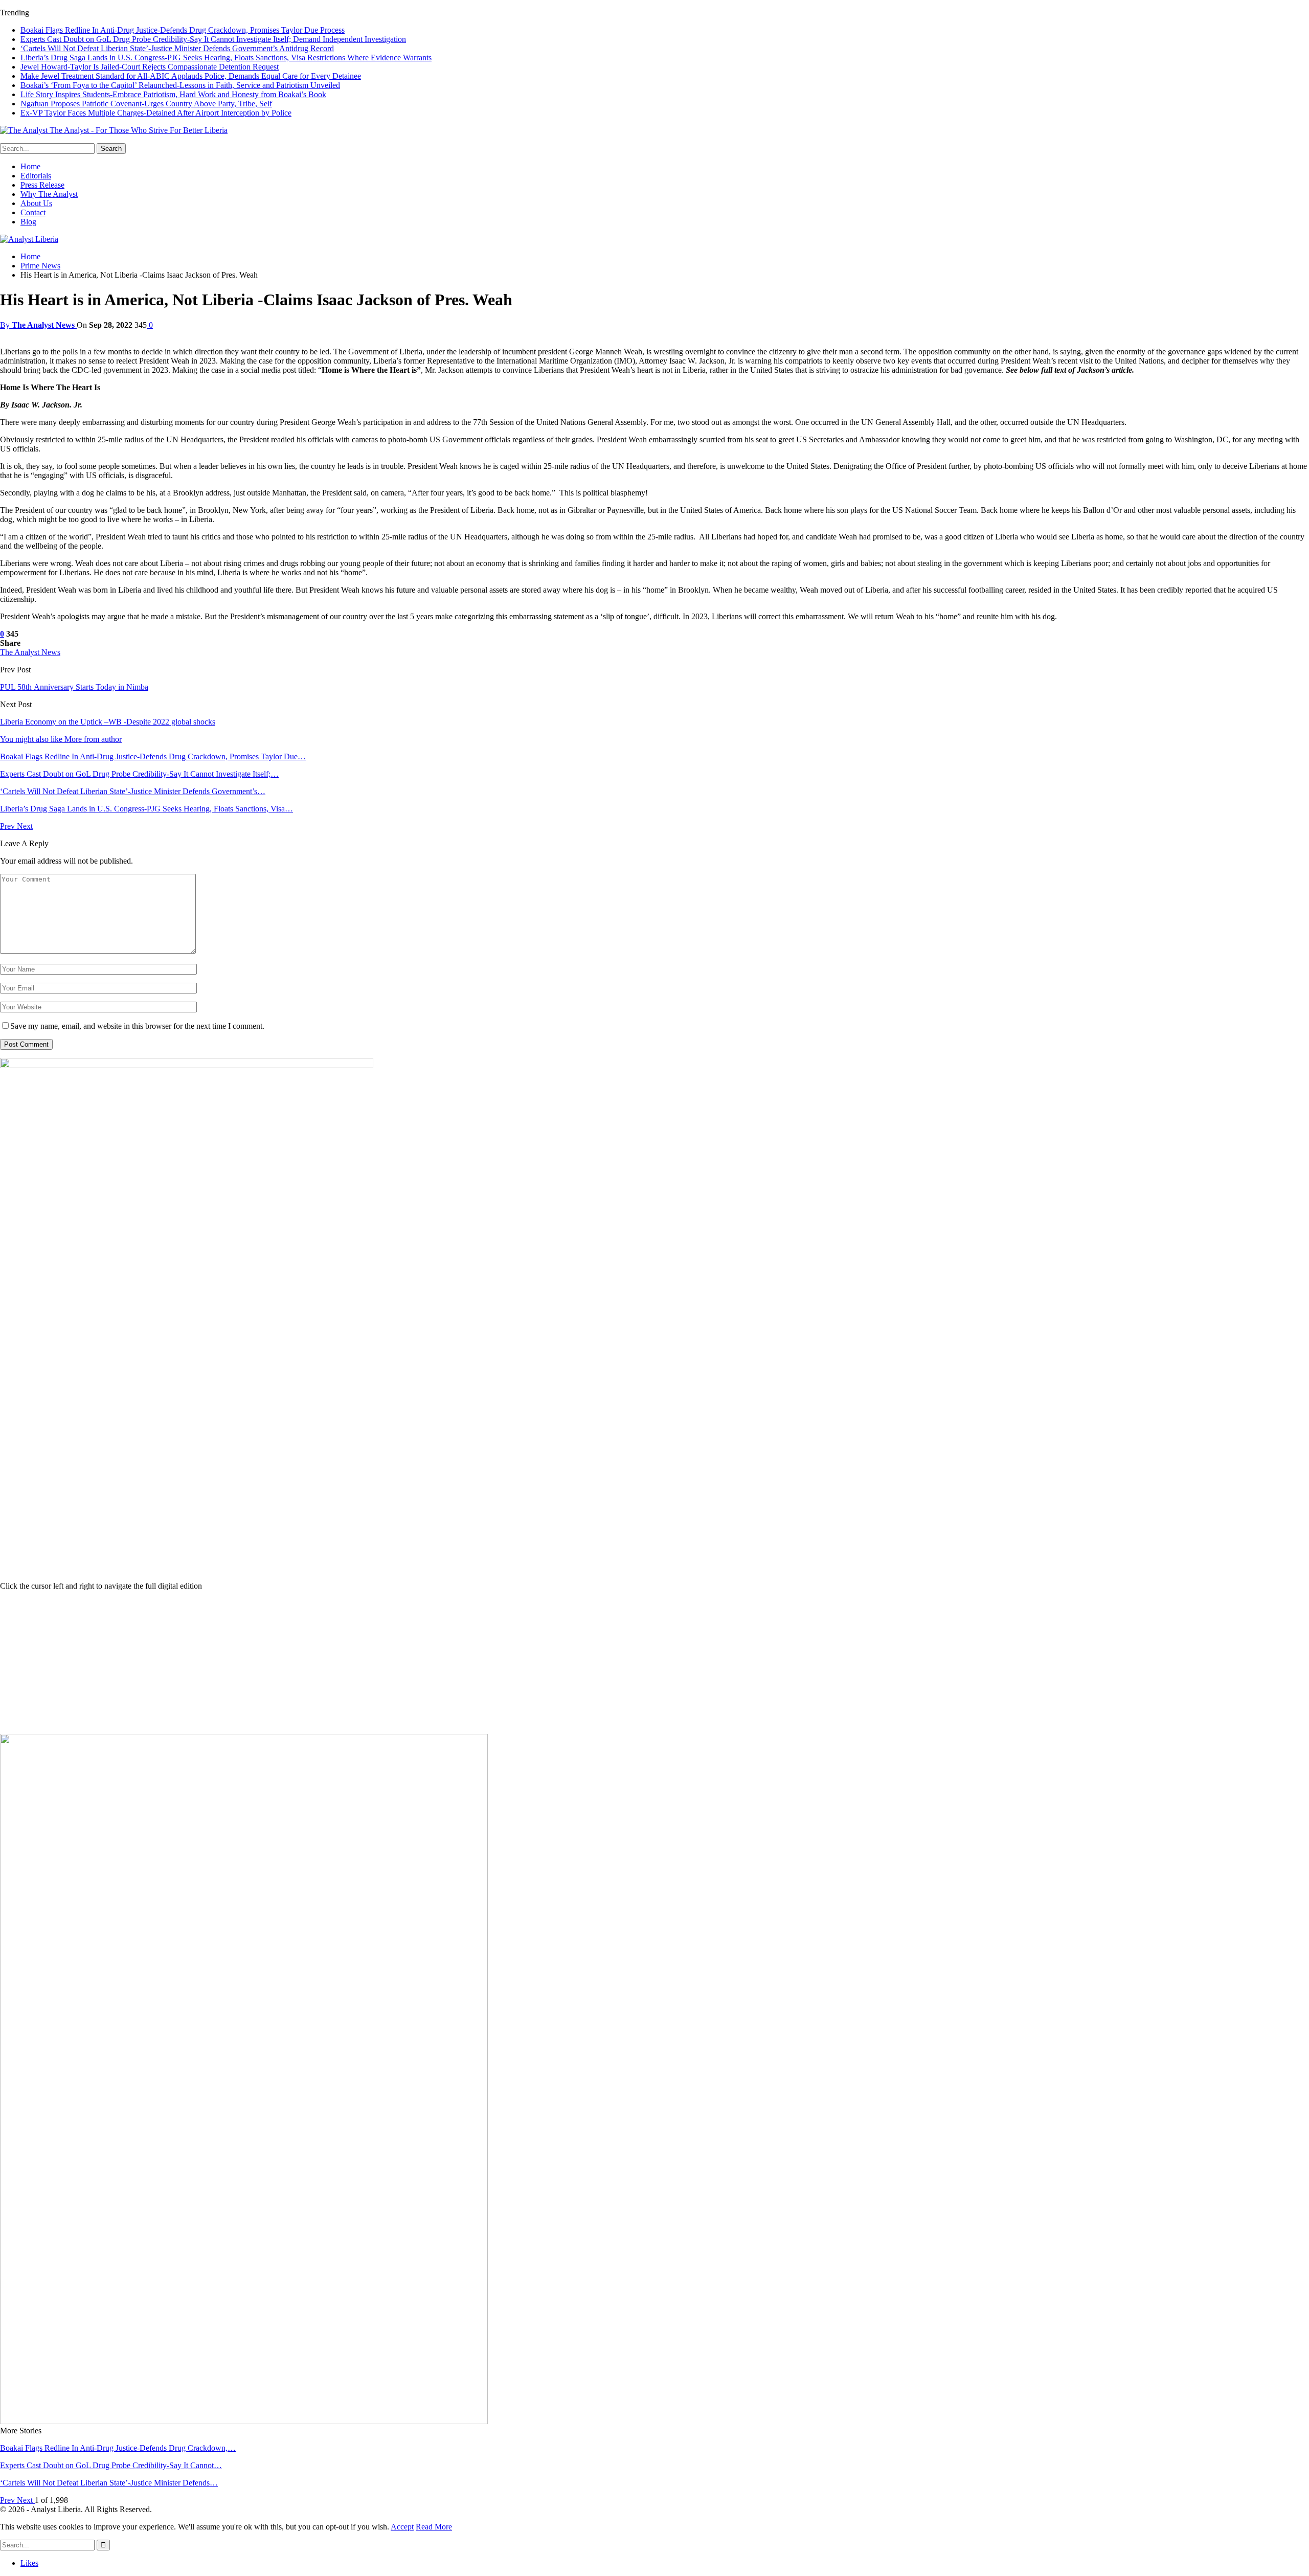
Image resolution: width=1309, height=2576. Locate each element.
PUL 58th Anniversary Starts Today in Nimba (74, 687)
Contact (33, 212)
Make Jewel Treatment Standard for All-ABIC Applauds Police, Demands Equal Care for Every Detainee (191, 76)
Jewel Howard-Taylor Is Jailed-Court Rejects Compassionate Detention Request (150, 67)
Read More (434, 2527)
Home (30, 166)
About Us (36, 203)
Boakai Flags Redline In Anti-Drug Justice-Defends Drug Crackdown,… (118, 2448)
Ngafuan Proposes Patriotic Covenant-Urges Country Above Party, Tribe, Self (146, 104)
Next (25, 826)
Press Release (42, 185)
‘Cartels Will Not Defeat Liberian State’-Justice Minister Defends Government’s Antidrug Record (177, 48)
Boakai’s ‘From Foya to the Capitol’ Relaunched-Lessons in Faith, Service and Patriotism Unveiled (180, 85)
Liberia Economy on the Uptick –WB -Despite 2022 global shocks (108, 722)
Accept (402, 2527)
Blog (28, 222)
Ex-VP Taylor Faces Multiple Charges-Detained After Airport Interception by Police (156, 113)
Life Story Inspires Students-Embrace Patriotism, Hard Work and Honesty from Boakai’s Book (173, 94)
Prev (8, 826)
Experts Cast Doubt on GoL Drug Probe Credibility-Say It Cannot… (111, 2465)
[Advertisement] (654, 1662)
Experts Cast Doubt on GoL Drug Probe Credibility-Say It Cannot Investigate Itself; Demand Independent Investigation (213, 39)
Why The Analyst (49, 194)
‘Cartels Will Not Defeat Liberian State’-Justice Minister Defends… (109, 2483)
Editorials (36, 176)
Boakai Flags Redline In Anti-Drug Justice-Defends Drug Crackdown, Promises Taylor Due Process (183, 30)
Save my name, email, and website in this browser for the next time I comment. (137, 1026)
